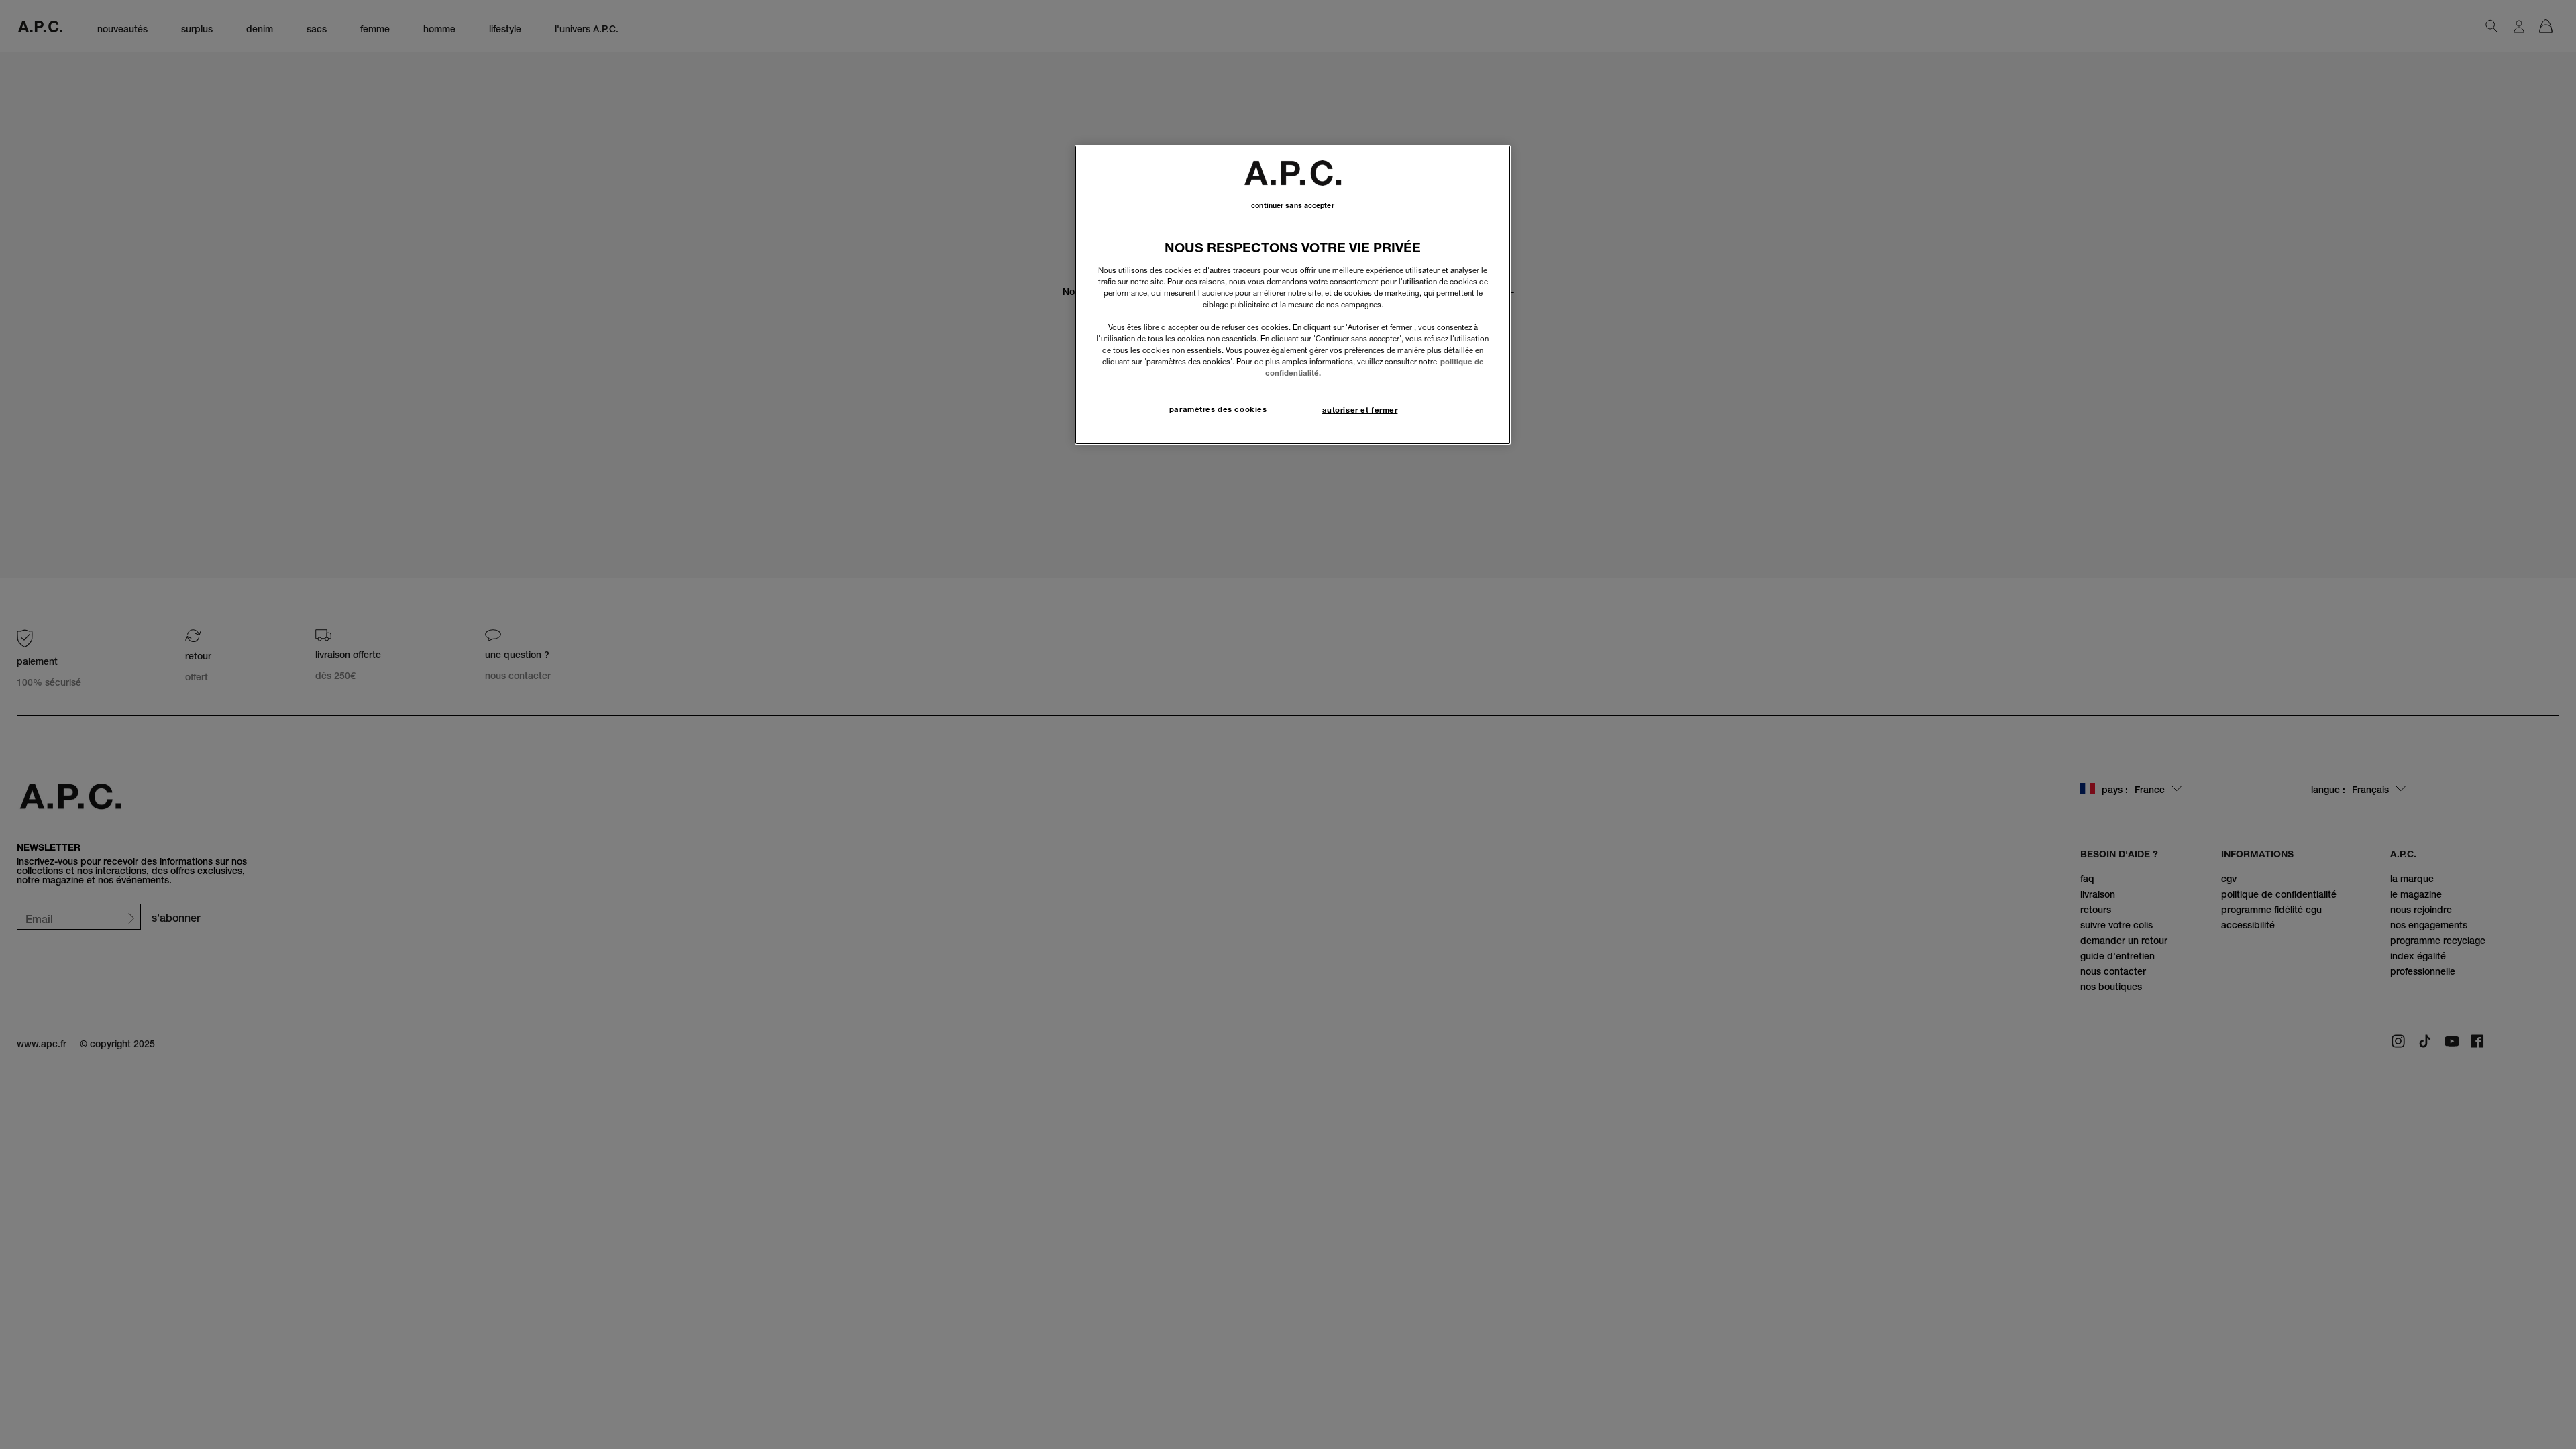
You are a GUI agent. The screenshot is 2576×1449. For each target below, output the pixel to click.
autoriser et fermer (1360, 410)
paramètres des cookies (1218, 409)
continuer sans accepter (1292, 206)
